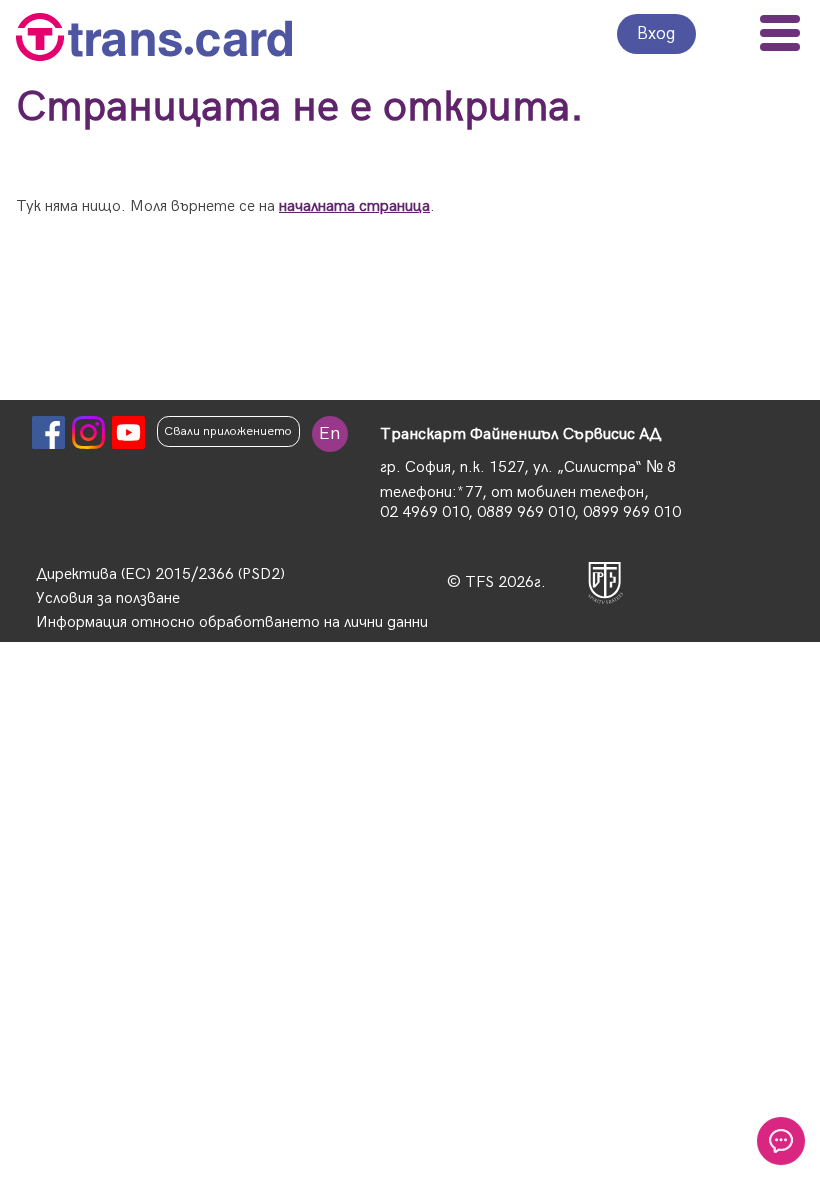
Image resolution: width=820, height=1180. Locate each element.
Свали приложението (228, 431)
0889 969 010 (525, 512)
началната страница (354, 206)
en (329, 433)
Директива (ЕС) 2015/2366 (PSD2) (160, 574)
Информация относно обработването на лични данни (232, 622)
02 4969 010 (424, 512)
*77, (472, 492)
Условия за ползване (108, 598)
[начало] (154, 39)
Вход (656, 33)
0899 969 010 (632, 512)
